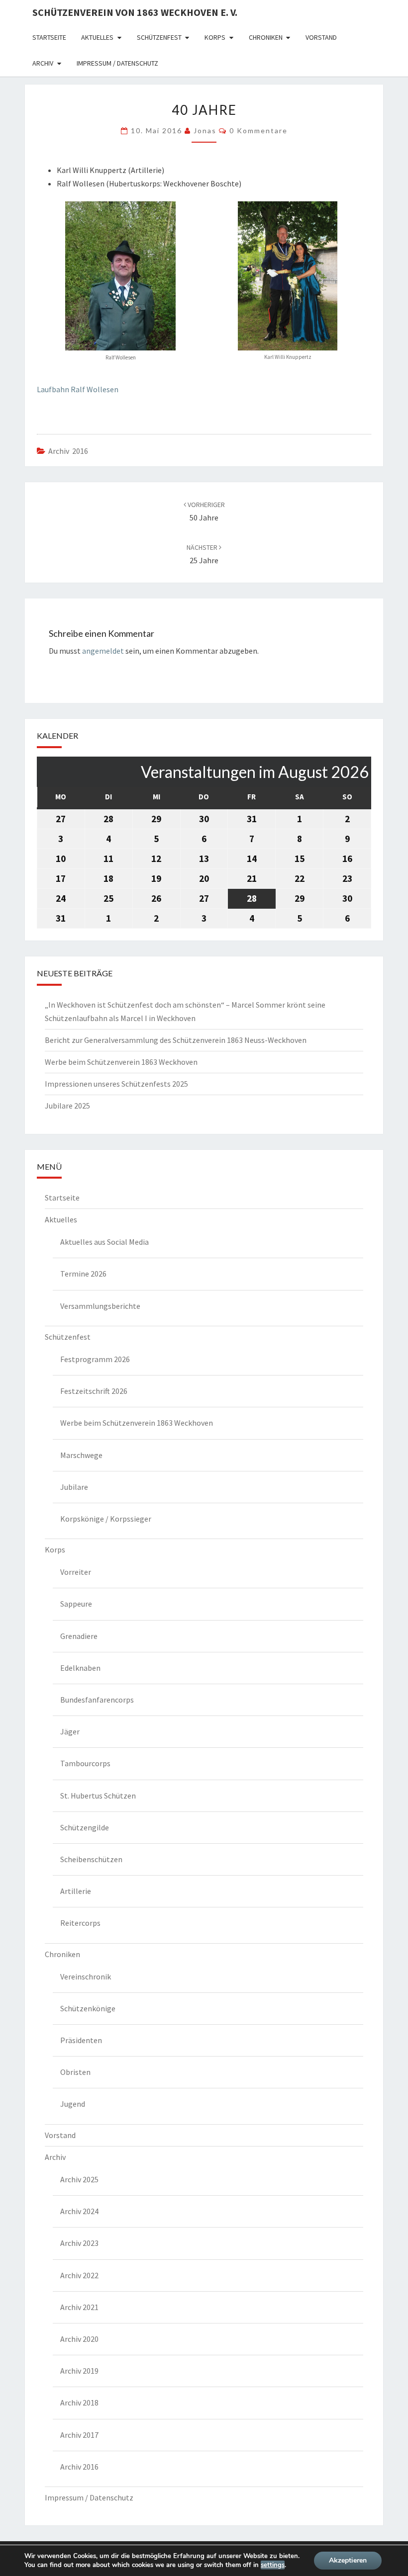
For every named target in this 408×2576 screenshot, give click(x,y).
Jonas (205, 130)
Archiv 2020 (79, 2339)
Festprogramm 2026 (95, 1359)
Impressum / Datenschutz (117, 63)
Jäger (70, 1731)
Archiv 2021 (79, 2307)
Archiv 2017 (79, 2435)
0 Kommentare (258, 130)
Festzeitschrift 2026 (94, 1391)
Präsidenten (81, 2040)
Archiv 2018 (79, 2403)
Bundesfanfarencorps (97, 1700)
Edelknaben (80, 1668)
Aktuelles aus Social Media (104, 1242)
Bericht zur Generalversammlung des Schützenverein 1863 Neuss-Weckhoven (176, 1040)
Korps (215, 37)
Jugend (73, 2104)
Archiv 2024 (79, 2211)
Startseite (49, 37)
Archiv (43, 63)
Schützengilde (85, 1827)
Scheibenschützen (91, 1859)
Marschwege (81, 1455)
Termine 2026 (83, 1274)
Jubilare (74, 1487)
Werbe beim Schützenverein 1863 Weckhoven (121, 1062)
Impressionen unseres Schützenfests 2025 (116, 1084)
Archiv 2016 (68, 451)
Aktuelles (97, 37)
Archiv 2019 (79, 2371)
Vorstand (321, 37)
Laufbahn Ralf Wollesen (78, 389)
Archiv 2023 (79, 2243)
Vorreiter (76, 1572)
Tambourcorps (85, 1763)
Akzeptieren (348, 2560)
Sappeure (76, 1604)
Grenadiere (79, 1636)
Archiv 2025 (79, 2179)
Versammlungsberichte (100, 1306)
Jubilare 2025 (67, 1106)
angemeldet (103, 651)
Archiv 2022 (79, 2275)
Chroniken (266, 37)
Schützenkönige (88, 2008)
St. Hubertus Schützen (98, 1796)
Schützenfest (159, 37)
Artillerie (76, 1891)
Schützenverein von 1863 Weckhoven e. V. (135, 12)
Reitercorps (80, 1923)
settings (273, 2565)
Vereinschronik (86, 1976)
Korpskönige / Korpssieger (106, 1519)
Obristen (75, 2072)
